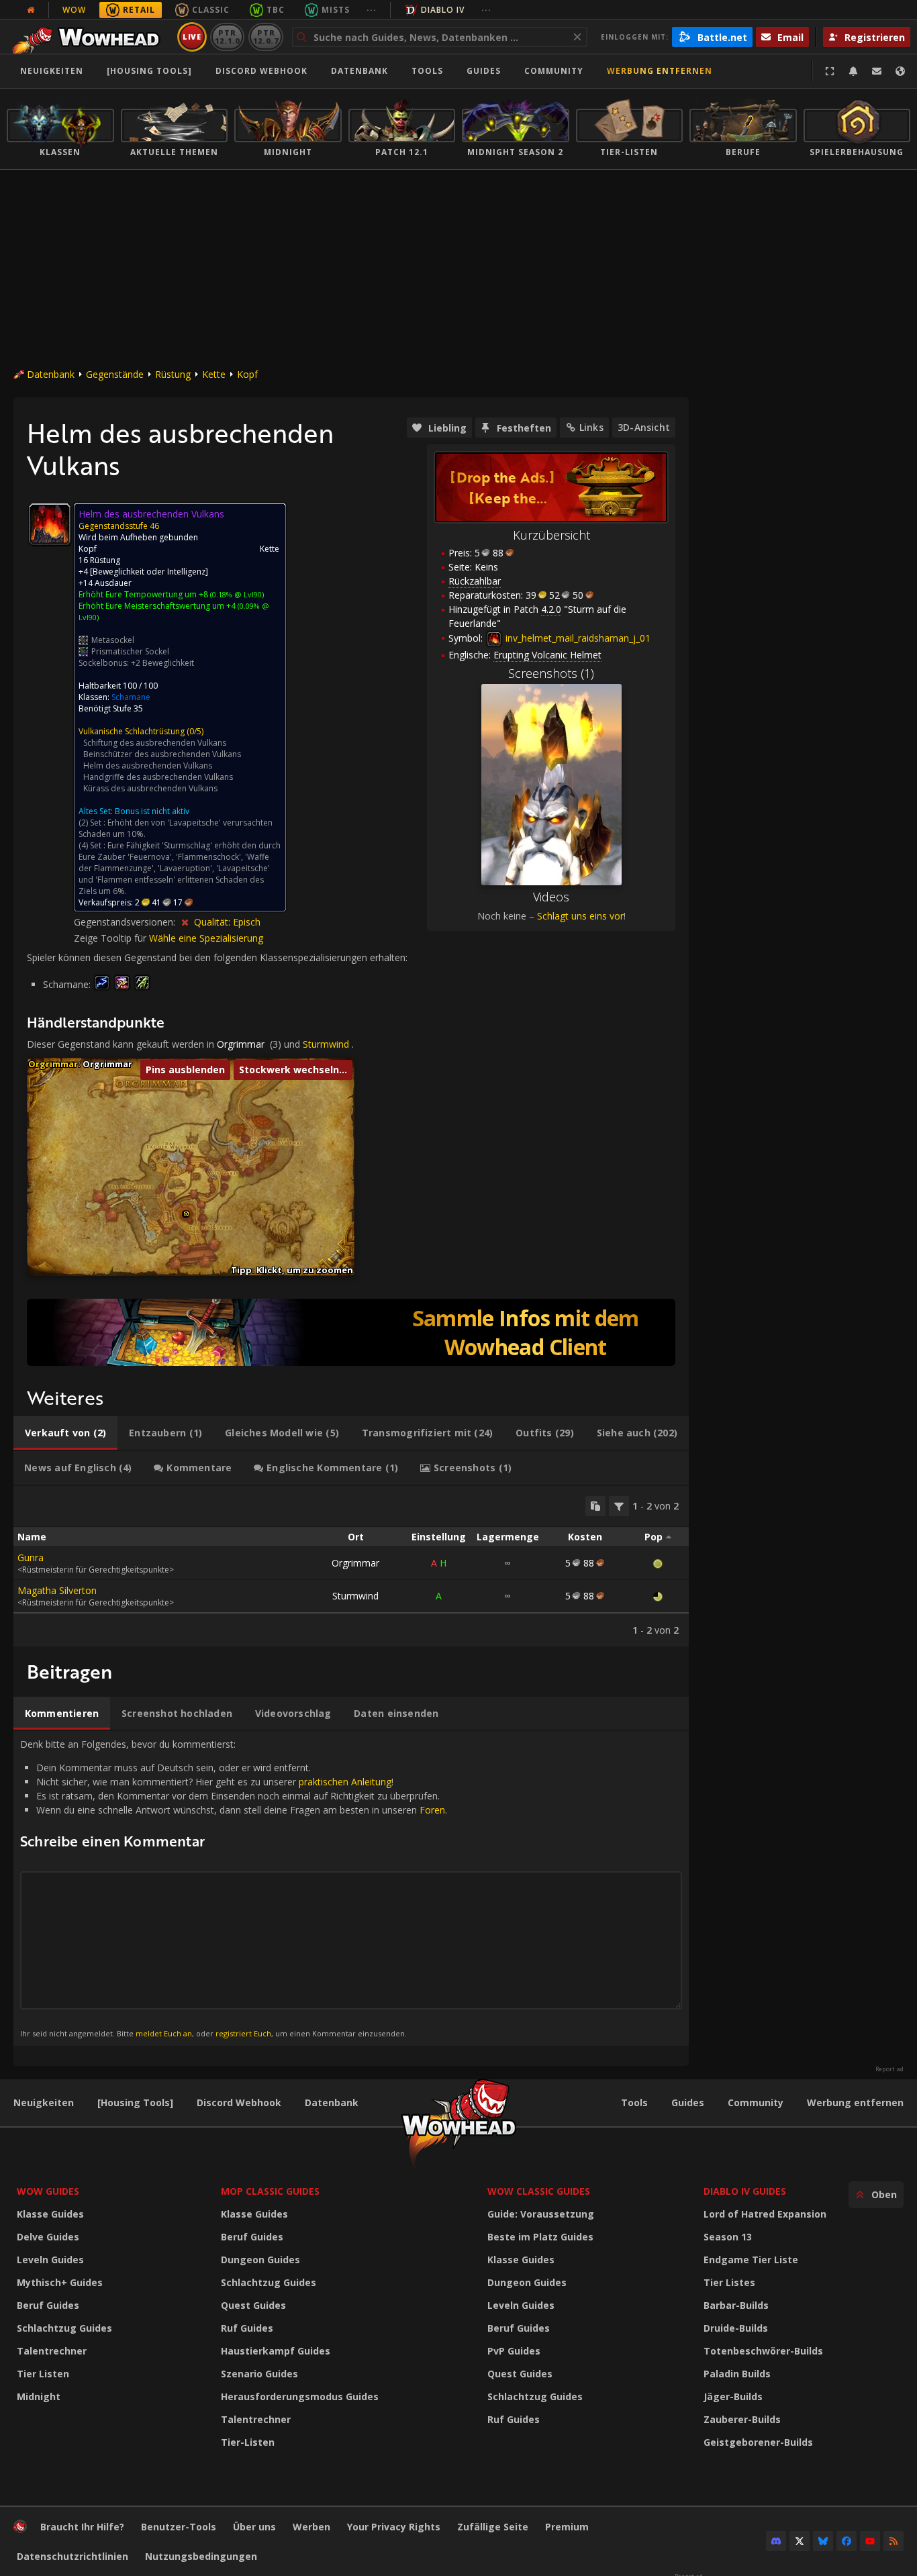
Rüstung (173, 374)
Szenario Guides (259, 2374)
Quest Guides (253, 2305)
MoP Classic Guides (270, 2191)
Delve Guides (48, 2237)
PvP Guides (514, 2351)
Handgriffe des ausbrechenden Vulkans (158, 777)
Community (554, 71)
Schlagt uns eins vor (580, 916)
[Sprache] (900, 71)
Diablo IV (443, 10)
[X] (800, 2541)
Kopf (247, 374)
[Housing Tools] (135, 2102)
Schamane (131, 697)
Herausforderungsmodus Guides (300, 2396)
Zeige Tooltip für (111, 938)
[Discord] (776, 2541)
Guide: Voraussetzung (541, 2214)
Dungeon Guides (260, 2260)
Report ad (889, 2069)
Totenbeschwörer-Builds (763, 2351)
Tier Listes (729, 2282)
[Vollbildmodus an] (830, 71)
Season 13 (728, 2237)
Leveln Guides (50, 2260)
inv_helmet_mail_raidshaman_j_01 (577, 638)
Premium (567, 2527)
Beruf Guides (48, 2305)
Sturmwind (326, 1044)
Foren (432, 1810)
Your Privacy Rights (394, 2527)
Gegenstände (115, 374)
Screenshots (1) (551, 673)
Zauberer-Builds (742, 2419)
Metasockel (113, 640)
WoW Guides (48, 2191)
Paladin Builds (737, 2374)
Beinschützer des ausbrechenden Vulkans (162, 754)
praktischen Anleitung (345, 1782)
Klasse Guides (50, 2214)
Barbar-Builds (736, 2305)
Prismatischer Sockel (130, 651)
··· (372, 10)
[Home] (90, 37)
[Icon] (50, 524)
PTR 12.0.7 (266, 37)
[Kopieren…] (595, 1506)
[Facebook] (847, 2541)
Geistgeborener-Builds (758, 2442)
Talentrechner (52, 2351)
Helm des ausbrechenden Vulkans (148, 765)
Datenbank (359, 71)
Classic (211, 10)
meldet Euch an (164, 2033)
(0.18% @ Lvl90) (236, 594)
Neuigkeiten (52, 71)
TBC (276, 10)
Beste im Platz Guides (540, 2237)
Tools (634, 2102)
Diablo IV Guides (745, 2191)
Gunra (31, 1557)
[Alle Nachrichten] (31, 10)
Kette (214, 374)
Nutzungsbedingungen (201, 2556)
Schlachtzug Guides (64, 2328)
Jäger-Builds (733, 2396)
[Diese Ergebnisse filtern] (619, 1506)
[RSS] (894, 2541)
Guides (484, 71)
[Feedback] (877, 71)
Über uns (254, 2527)
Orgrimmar (241, 1044)
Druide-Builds (736, 2328)
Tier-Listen (248, 2442)
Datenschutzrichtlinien (73, 2556)
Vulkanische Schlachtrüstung (132, 731)
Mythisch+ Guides (60, 2282)
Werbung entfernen (660, 71)
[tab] (65, 1433)
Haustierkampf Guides (276, 2351)
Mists (336, 10)
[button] (186, 1214)
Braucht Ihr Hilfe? (82, 2527)
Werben (311, 2527)
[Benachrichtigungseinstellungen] (853, 71)
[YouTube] (870, 2541)
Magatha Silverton (57, 1590)
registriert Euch (243, 2033)
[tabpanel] (351, 1566)
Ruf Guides (247, 2328)
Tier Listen (43, 2374)
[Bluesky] (823, 2541)
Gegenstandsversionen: (126, 922)
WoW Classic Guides (539, 2191)
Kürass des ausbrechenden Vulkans (150, 788)
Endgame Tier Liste (751, 2260)
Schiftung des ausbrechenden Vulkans (155, 743)
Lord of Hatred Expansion (765, 2214)
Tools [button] (427, 71)
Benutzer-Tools (179, 2527)
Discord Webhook (261, 71)
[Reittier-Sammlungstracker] (351, 1332)
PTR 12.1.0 (227, 37)
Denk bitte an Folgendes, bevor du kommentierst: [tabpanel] (234, 1888)
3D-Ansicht (644, 427)
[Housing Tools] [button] (149, 71)
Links (591, 427)
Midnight (39, 2396)
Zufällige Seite (493, 2527)
